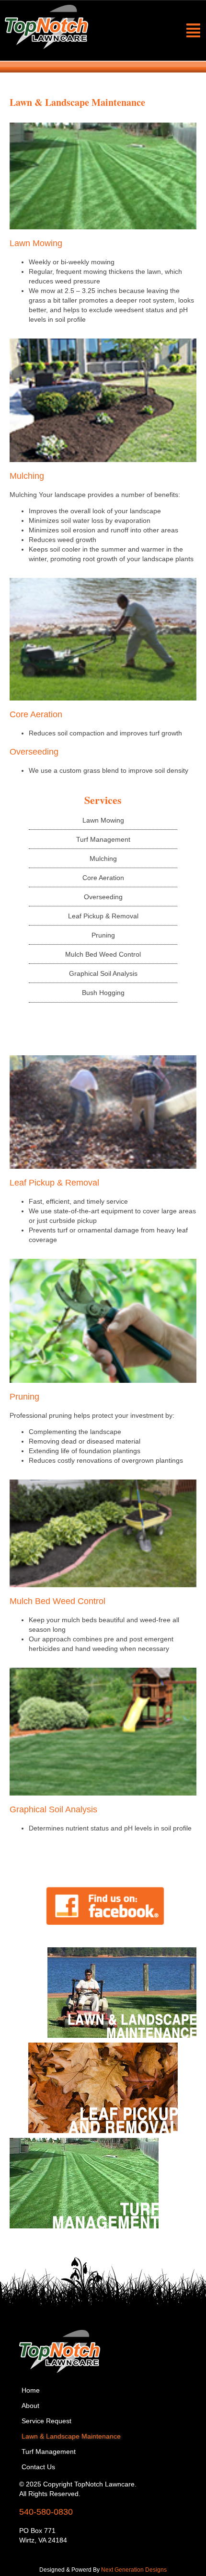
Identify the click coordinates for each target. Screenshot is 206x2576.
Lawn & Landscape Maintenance (71, 2436)
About (30, 2406)
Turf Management (49, 2452)
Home (31, 2390)
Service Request (46, 2421)
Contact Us (38, 2467)
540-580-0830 (46, 2512)
